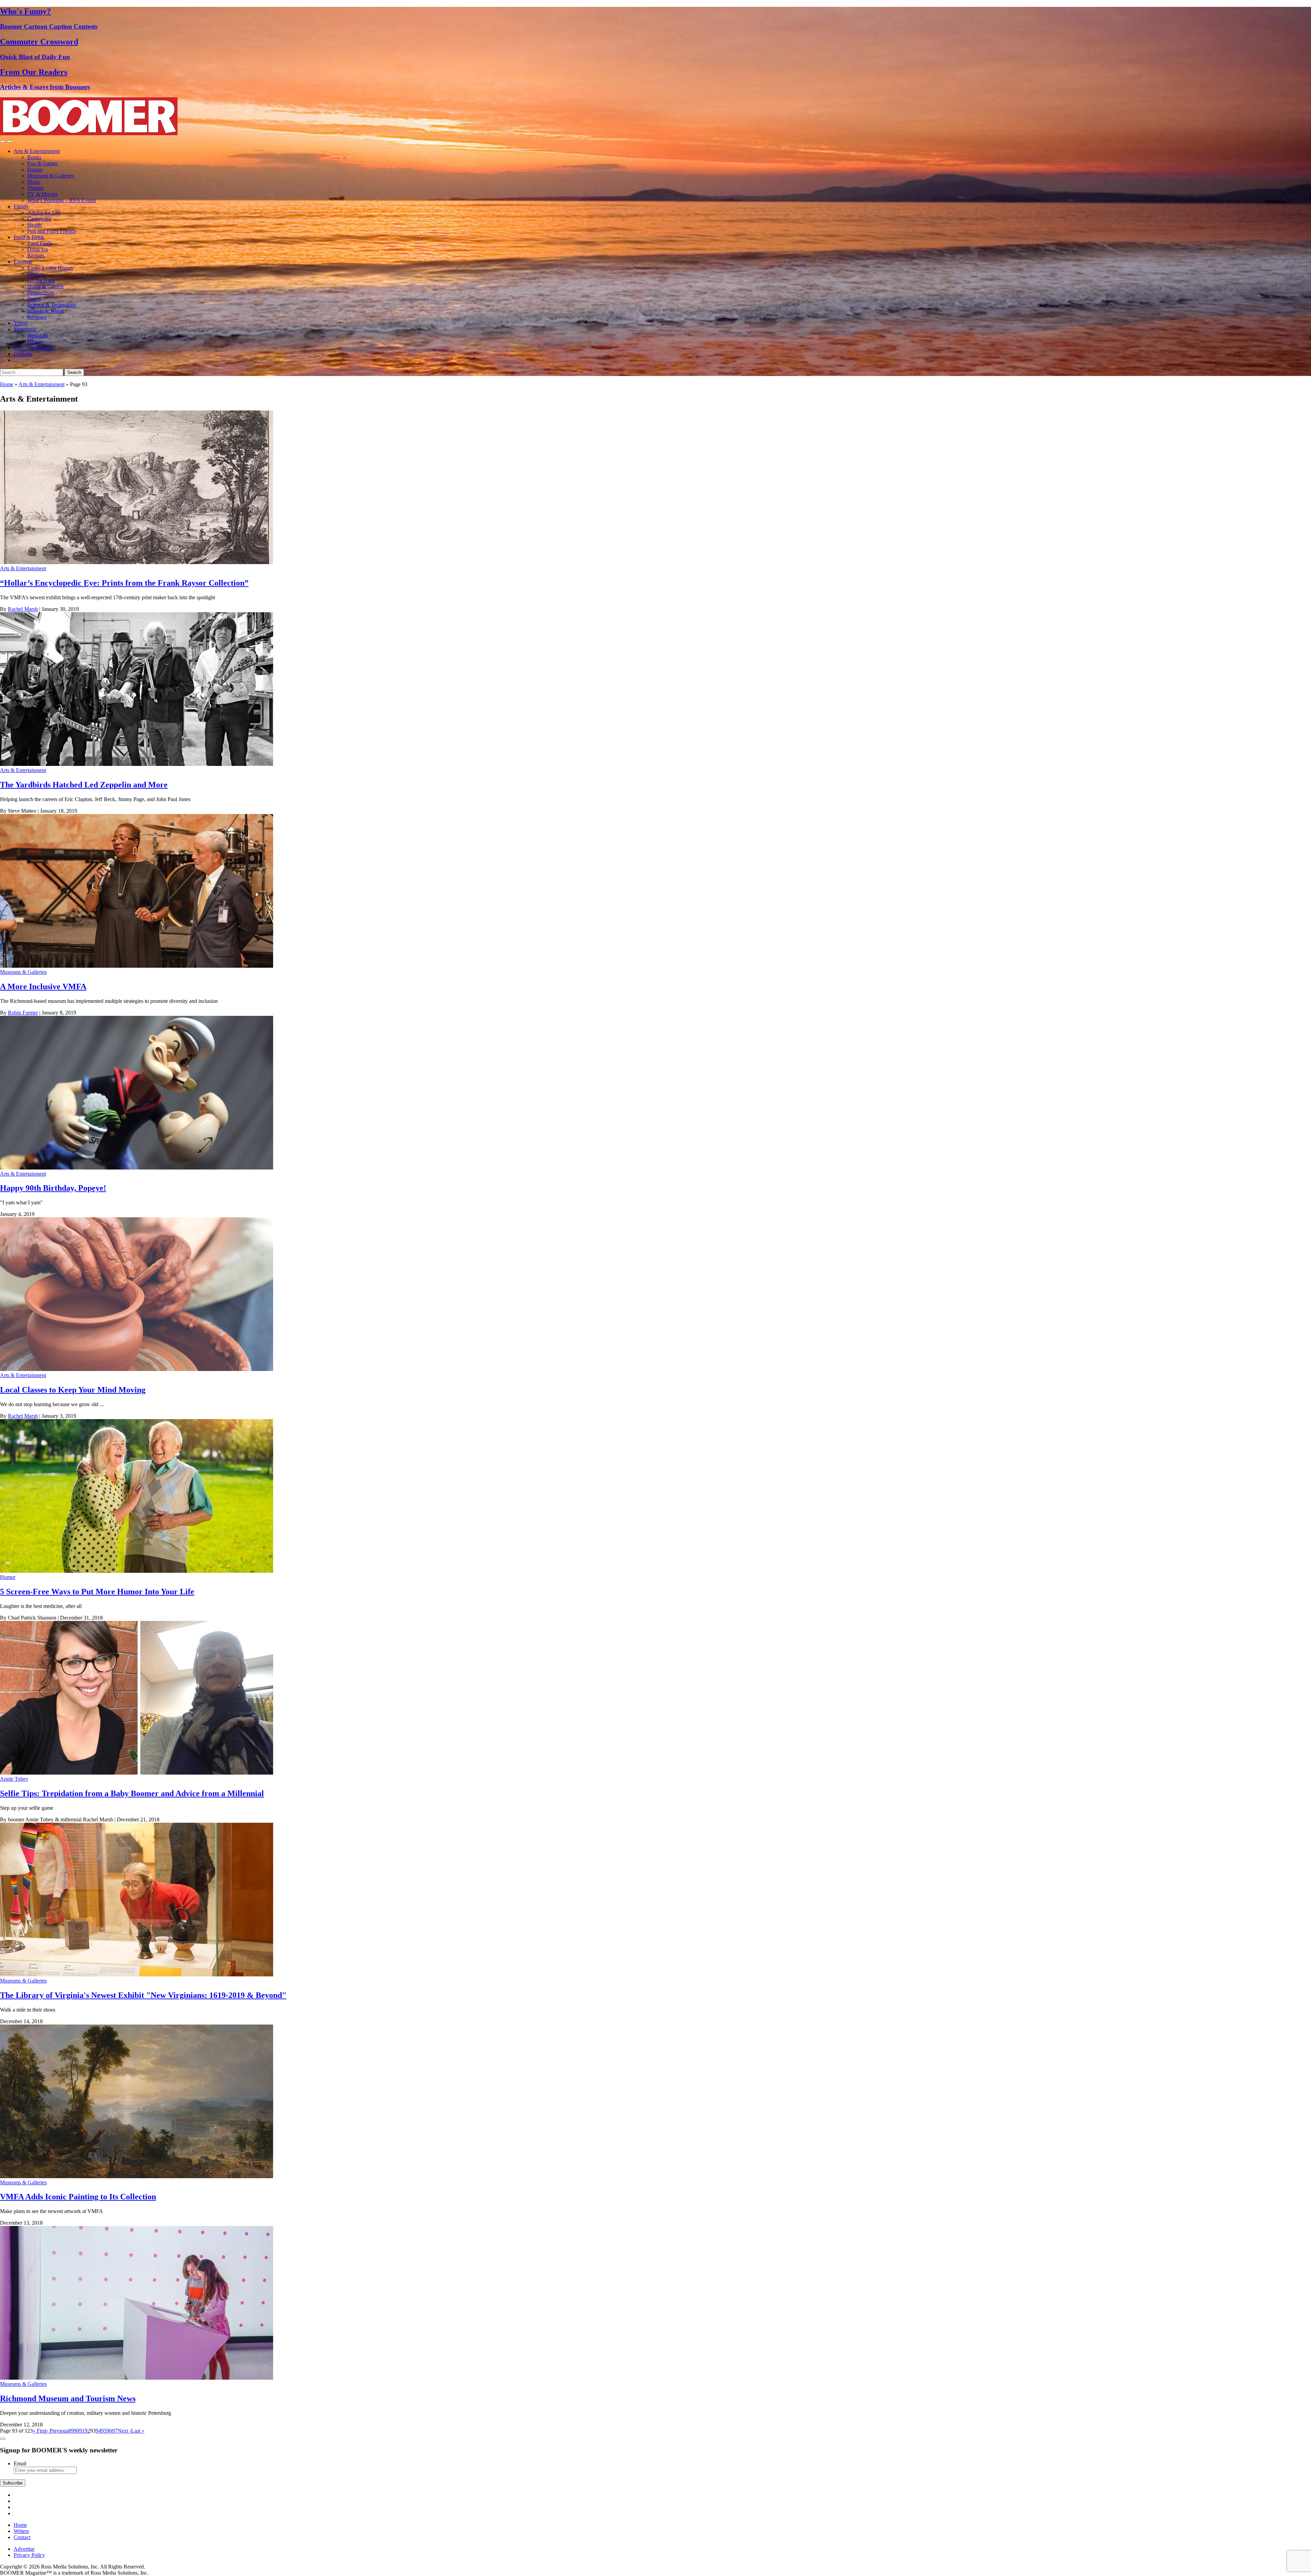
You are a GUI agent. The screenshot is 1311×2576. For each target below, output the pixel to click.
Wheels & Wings (46, 311)
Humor (35, 170)
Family (21, 206)
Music (34, 182)
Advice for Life (44, 213)
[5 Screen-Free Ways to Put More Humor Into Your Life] (137, 1571)
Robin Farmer (23, 1013)
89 (71, 2431)
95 (104, 2431)
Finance (36, 274)
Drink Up (38, 249)
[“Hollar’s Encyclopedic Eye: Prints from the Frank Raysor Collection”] (137, 562)
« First (40, 2431)
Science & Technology (52, 305)
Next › (124, 2431)
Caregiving (39, 219)
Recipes (36, 256)
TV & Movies (43, 194)
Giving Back (41, 280)
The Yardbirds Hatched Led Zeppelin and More (84, 785)
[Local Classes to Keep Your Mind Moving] (137, 1369)
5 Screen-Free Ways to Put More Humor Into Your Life (97, 1592)
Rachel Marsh (23, 609)
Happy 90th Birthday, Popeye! (53, 1188)
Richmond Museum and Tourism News (68, 2398)
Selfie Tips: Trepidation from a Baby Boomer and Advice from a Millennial (132, 1793)
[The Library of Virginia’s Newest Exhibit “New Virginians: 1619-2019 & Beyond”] (137, 1975)
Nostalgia (38, 335)
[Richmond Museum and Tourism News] (137, 2378)
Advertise (24, 2549)
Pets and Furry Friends (52, 231)
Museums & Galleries (51, 176)
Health (34, 225)
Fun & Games (43, 163)
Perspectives (41, 292)
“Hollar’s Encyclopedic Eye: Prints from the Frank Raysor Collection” (124, 583)
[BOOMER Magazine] (89, 133)
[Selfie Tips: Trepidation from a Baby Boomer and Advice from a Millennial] (137, 1773)
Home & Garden (45, 286)
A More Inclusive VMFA (43, 986)
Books (34, 157)
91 (82, 2431)
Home (7, 384)
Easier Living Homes (50, 268)
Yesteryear (25, 329)
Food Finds (40, 243)
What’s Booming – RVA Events (62, 200)
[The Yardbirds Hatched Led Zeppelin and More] (137, 764)
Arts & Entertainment (37, 151)
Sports (34, 299)
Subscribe (13, 2483)
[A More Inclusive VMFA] (137, 966)
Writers (21, 2531)
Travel (20, 323)
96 (109, 2431)
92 (87, 2431)
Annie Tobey (14, 1779)
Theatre (36, 188)
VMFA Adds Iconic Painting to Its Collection (78, 2197)
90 (76, 2431)
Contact (22, 2537)
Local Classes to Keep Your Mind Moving (73, 1390)
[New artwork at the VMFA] (137, 2176)
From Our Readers (34, 348)
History (35, 342)
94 (98, 2431)
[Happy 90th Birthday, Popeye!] (137, 1168)
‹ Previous (57, 2431)
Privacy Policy (29, 2555)
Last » (138, 2431)
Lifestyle (23, 262)
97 (115, 2431)
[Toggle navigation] (3, 141)
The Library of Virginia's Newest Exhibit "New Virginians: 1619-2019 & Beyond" (143, 1995)
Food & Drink (29, 237)
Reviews (37, 317)
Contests (23, 354)
